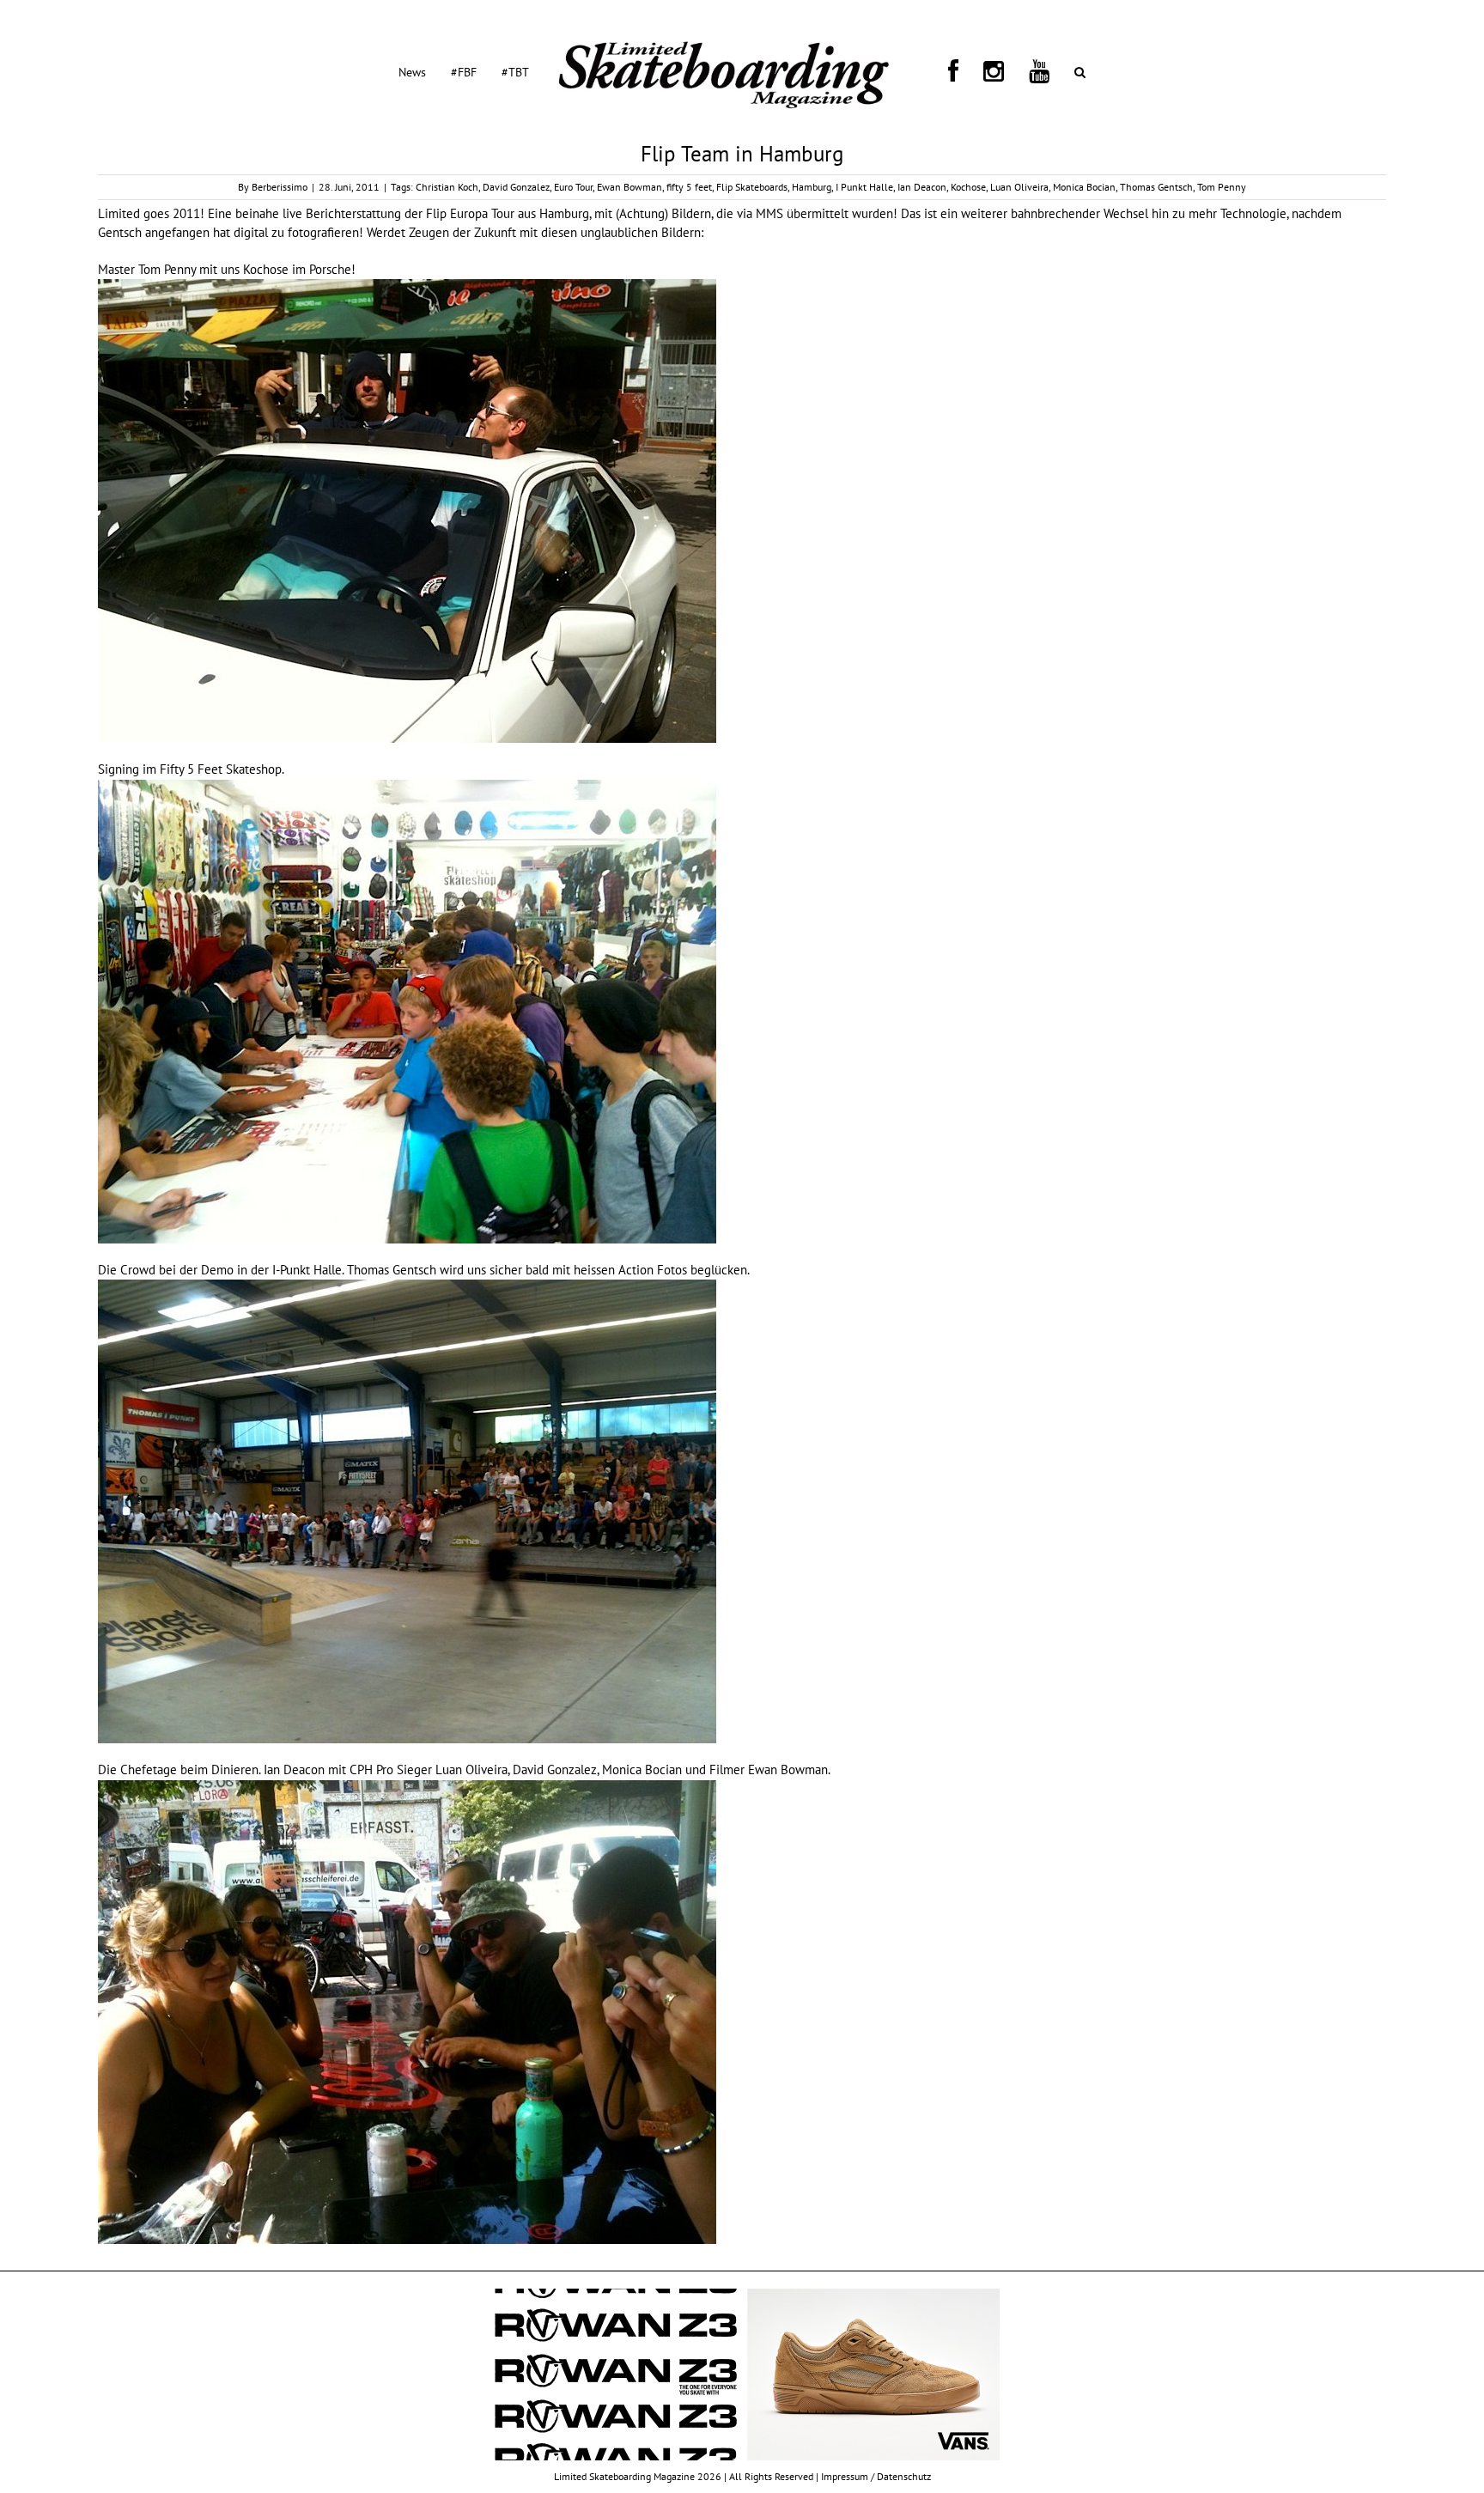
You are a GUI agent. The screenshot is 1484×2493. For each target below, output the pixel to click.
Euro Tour (573, 187)
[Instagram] (961, 71)
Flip (436, 213)
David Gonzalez (516, 187)
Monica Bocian (1084, 187)
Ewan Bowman (629, 187)
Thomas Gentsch (1156, 187)
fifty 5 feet (689, 187)
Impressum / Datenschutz (876, 2476)
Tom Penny (1222, 187)
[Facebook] (941, 71)
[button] (1006, 71)
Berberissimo (280, 187)
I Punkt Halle (864, 187)
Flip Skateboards (752, 187)
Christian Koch (447, 187)
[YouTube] (986, 71)
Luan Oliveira (1019, 187)
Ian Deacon (922, 187)
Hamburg (812, 187)
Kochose (968, 187)
